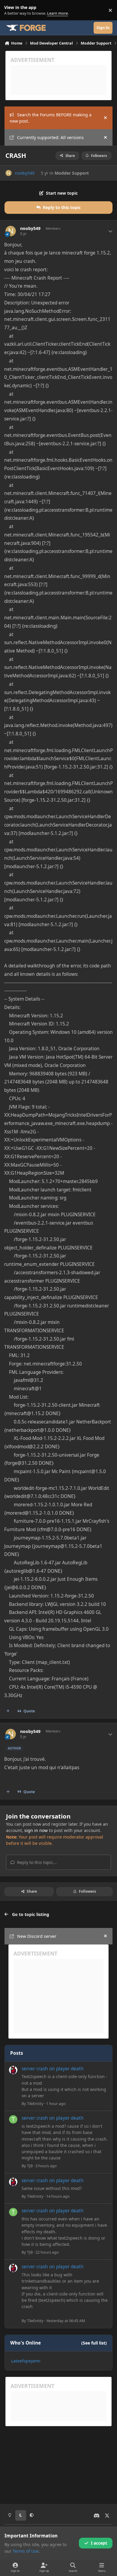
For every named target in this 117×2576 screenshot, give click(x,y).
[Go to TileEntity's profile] (13, 2070)
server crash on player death (53, 2069)
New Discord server (37, 1936)
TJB (30, 2166)
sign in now (36, 1830)
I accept (99, 2543)
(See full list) (94, 2343)
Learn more (12, 10)
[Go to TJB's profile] (13, 2119)
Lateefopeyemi (26, 2361)
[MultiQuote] (8, 1711)
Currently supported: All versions (50, 137)
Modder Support (72, 173)
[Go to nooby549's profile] (9, 173)
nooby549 (25, 173)
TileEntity (35, 2104)
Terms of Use (26, 2551)
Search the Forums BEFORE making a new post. (51, 118)
